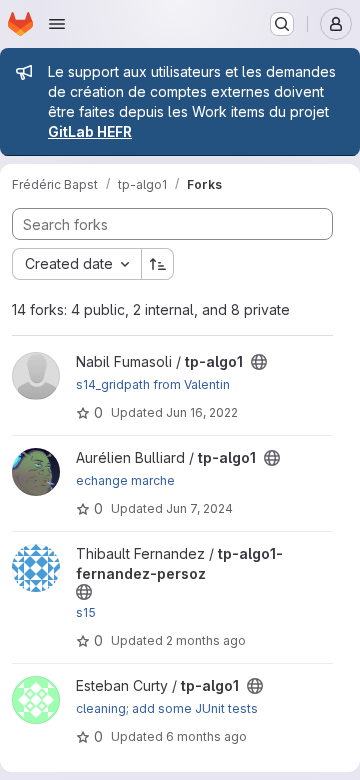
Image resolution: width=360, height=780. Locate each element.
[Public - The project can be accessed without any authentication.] (259, 362)
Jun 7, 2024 (199, 508)
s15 (86, 612)
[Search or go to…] (282, 24)
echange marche (125, 480)
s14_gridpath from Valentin (153, 384)
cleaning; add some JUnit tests (167, 708)
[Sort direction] (158, 264)
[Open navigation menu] (57, 24)
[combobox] (76, 264)
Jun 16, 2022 (202, 412)
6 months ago (206, 736)
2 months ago (206, 640)
